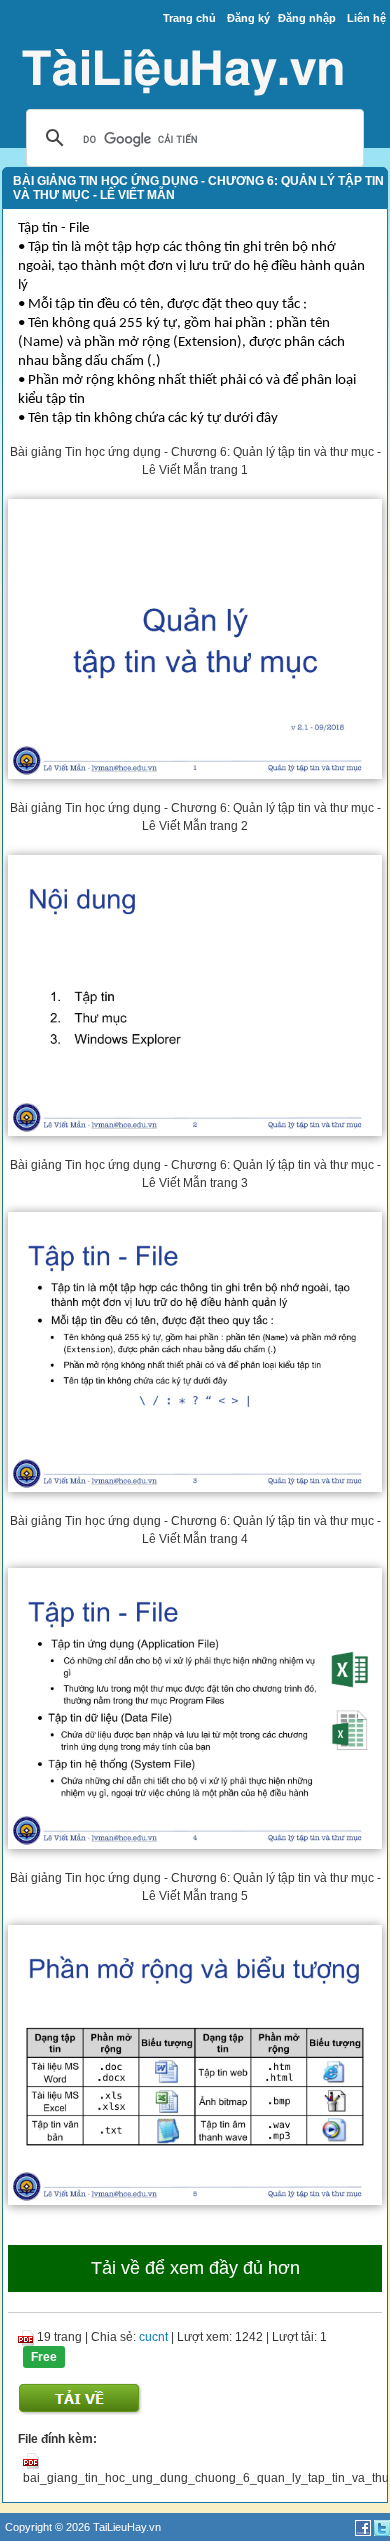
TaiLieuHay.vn (127, 2527)
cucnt (153, 2337)
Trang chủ (189, 18)
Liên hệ (366, 18)
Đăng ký (248, 18)
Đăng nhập (307, 18)
